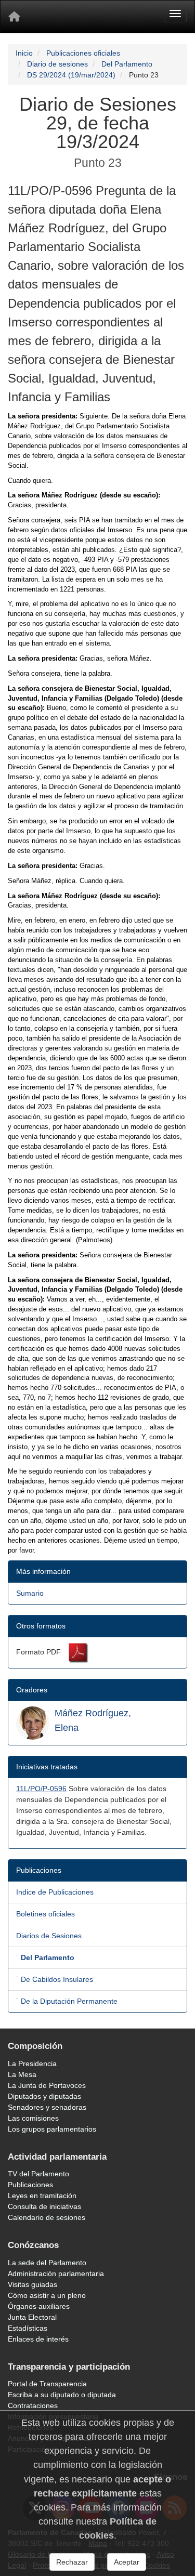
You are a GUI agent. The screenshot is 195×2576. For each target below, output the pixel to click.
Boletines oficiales (45, 1914)
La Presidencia (32, 2064)
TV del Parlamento (38, 2174)
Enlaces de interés (38, 2339)
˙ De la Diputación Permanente (67, 2001)
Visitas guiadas (32, 2284)
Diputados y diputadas (44, 2096)
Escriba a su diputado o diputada (62, 2395)
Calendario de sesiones (47, 2217)
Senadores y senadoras (47, 2107)
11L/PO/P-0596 (41, 1789)
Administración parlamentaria (56, 2273)
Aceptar (127, 2562)
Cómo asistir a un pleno (47, 2295)
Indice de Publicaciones (55, 1892)
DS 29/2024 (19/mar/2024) (71, 75)
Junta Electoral (32, 2317)
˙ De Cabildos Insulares (55, 1979)
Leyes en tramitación (42, 2196)
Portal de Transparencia (47, 2384)
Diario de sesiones (57, 64)
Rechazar (72, 2562)
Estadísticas (28, 2328)
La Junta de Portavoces (47, 2085)
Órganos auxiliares (39, 2306)
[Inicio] (14, 17)
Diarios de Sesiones (49, 1936)
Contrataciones (33, 2406)
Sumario (30, 1593)
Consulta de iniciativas (44, 2206)
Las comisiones (33, 2118)
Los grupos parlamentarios (52, 2129)
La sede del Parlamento (47, 2263)
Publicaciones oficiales (83, 53)
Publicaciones (30, 2185)
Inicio (24, 53)
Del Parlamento (127, 64)
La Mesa (22, 2074)
